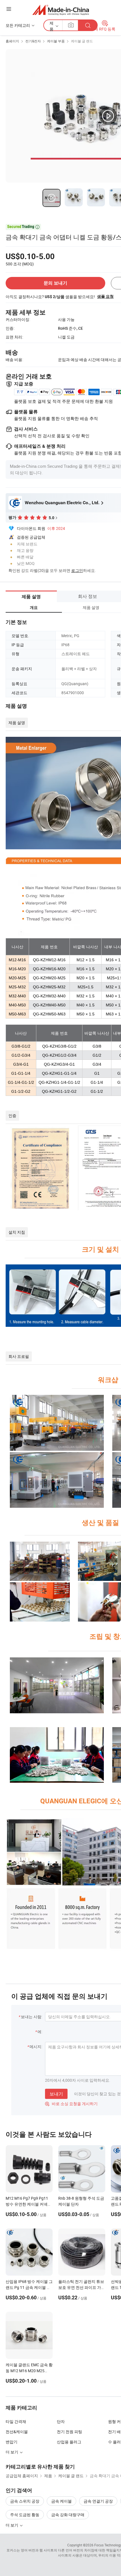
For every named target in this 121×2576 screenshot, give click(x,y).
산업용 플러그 (69, 2442)
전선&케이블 (17, 2432)
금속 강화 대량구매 (68, 2515)
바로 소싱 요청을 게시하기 (71, 2104)
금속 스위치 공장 (25, 2501)
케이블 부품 (56, 41)
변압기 (12, 2442)
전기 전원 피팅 (70, 2432)
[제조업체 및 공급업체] (61, 10)
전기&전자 (33, 41)
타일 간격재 (16, 2421)
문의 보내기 (55, 283)
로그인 (77, 570)
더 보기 (12, 2452)
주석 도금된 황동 (25, 2515)
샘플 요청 (105, 296)
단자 (61, 2421)
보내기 (56, 2094)
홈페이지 (12, 41)
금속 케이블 (61, 2501)
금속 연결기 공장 (98, 2501)
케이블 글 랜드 (82, 41)
